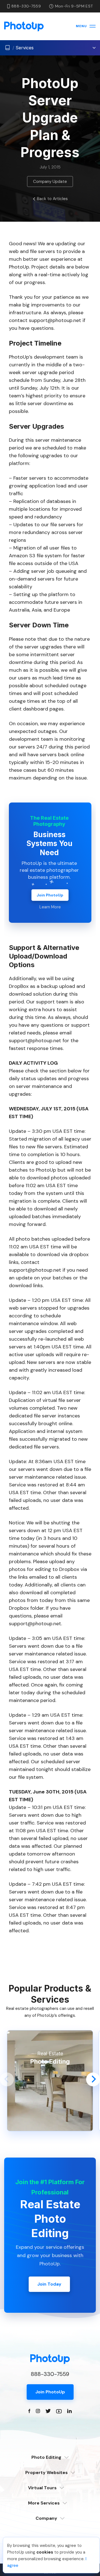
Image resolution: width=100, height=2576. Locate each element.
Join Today (49, 2284)
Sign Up (50, 2534)
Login (50, 2527)
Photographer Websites (50, 2511)
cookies (45, 2552)
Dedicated (50, 2466)
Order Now (50, 2517)
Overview (50, 2481)
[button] (7, 2079)
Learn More (50, 907)
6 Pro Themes (50, 2488)
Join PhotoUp (50, 895)
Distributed (50, 2473)
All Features (50, 2503)
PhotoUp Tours (50, 2496)
